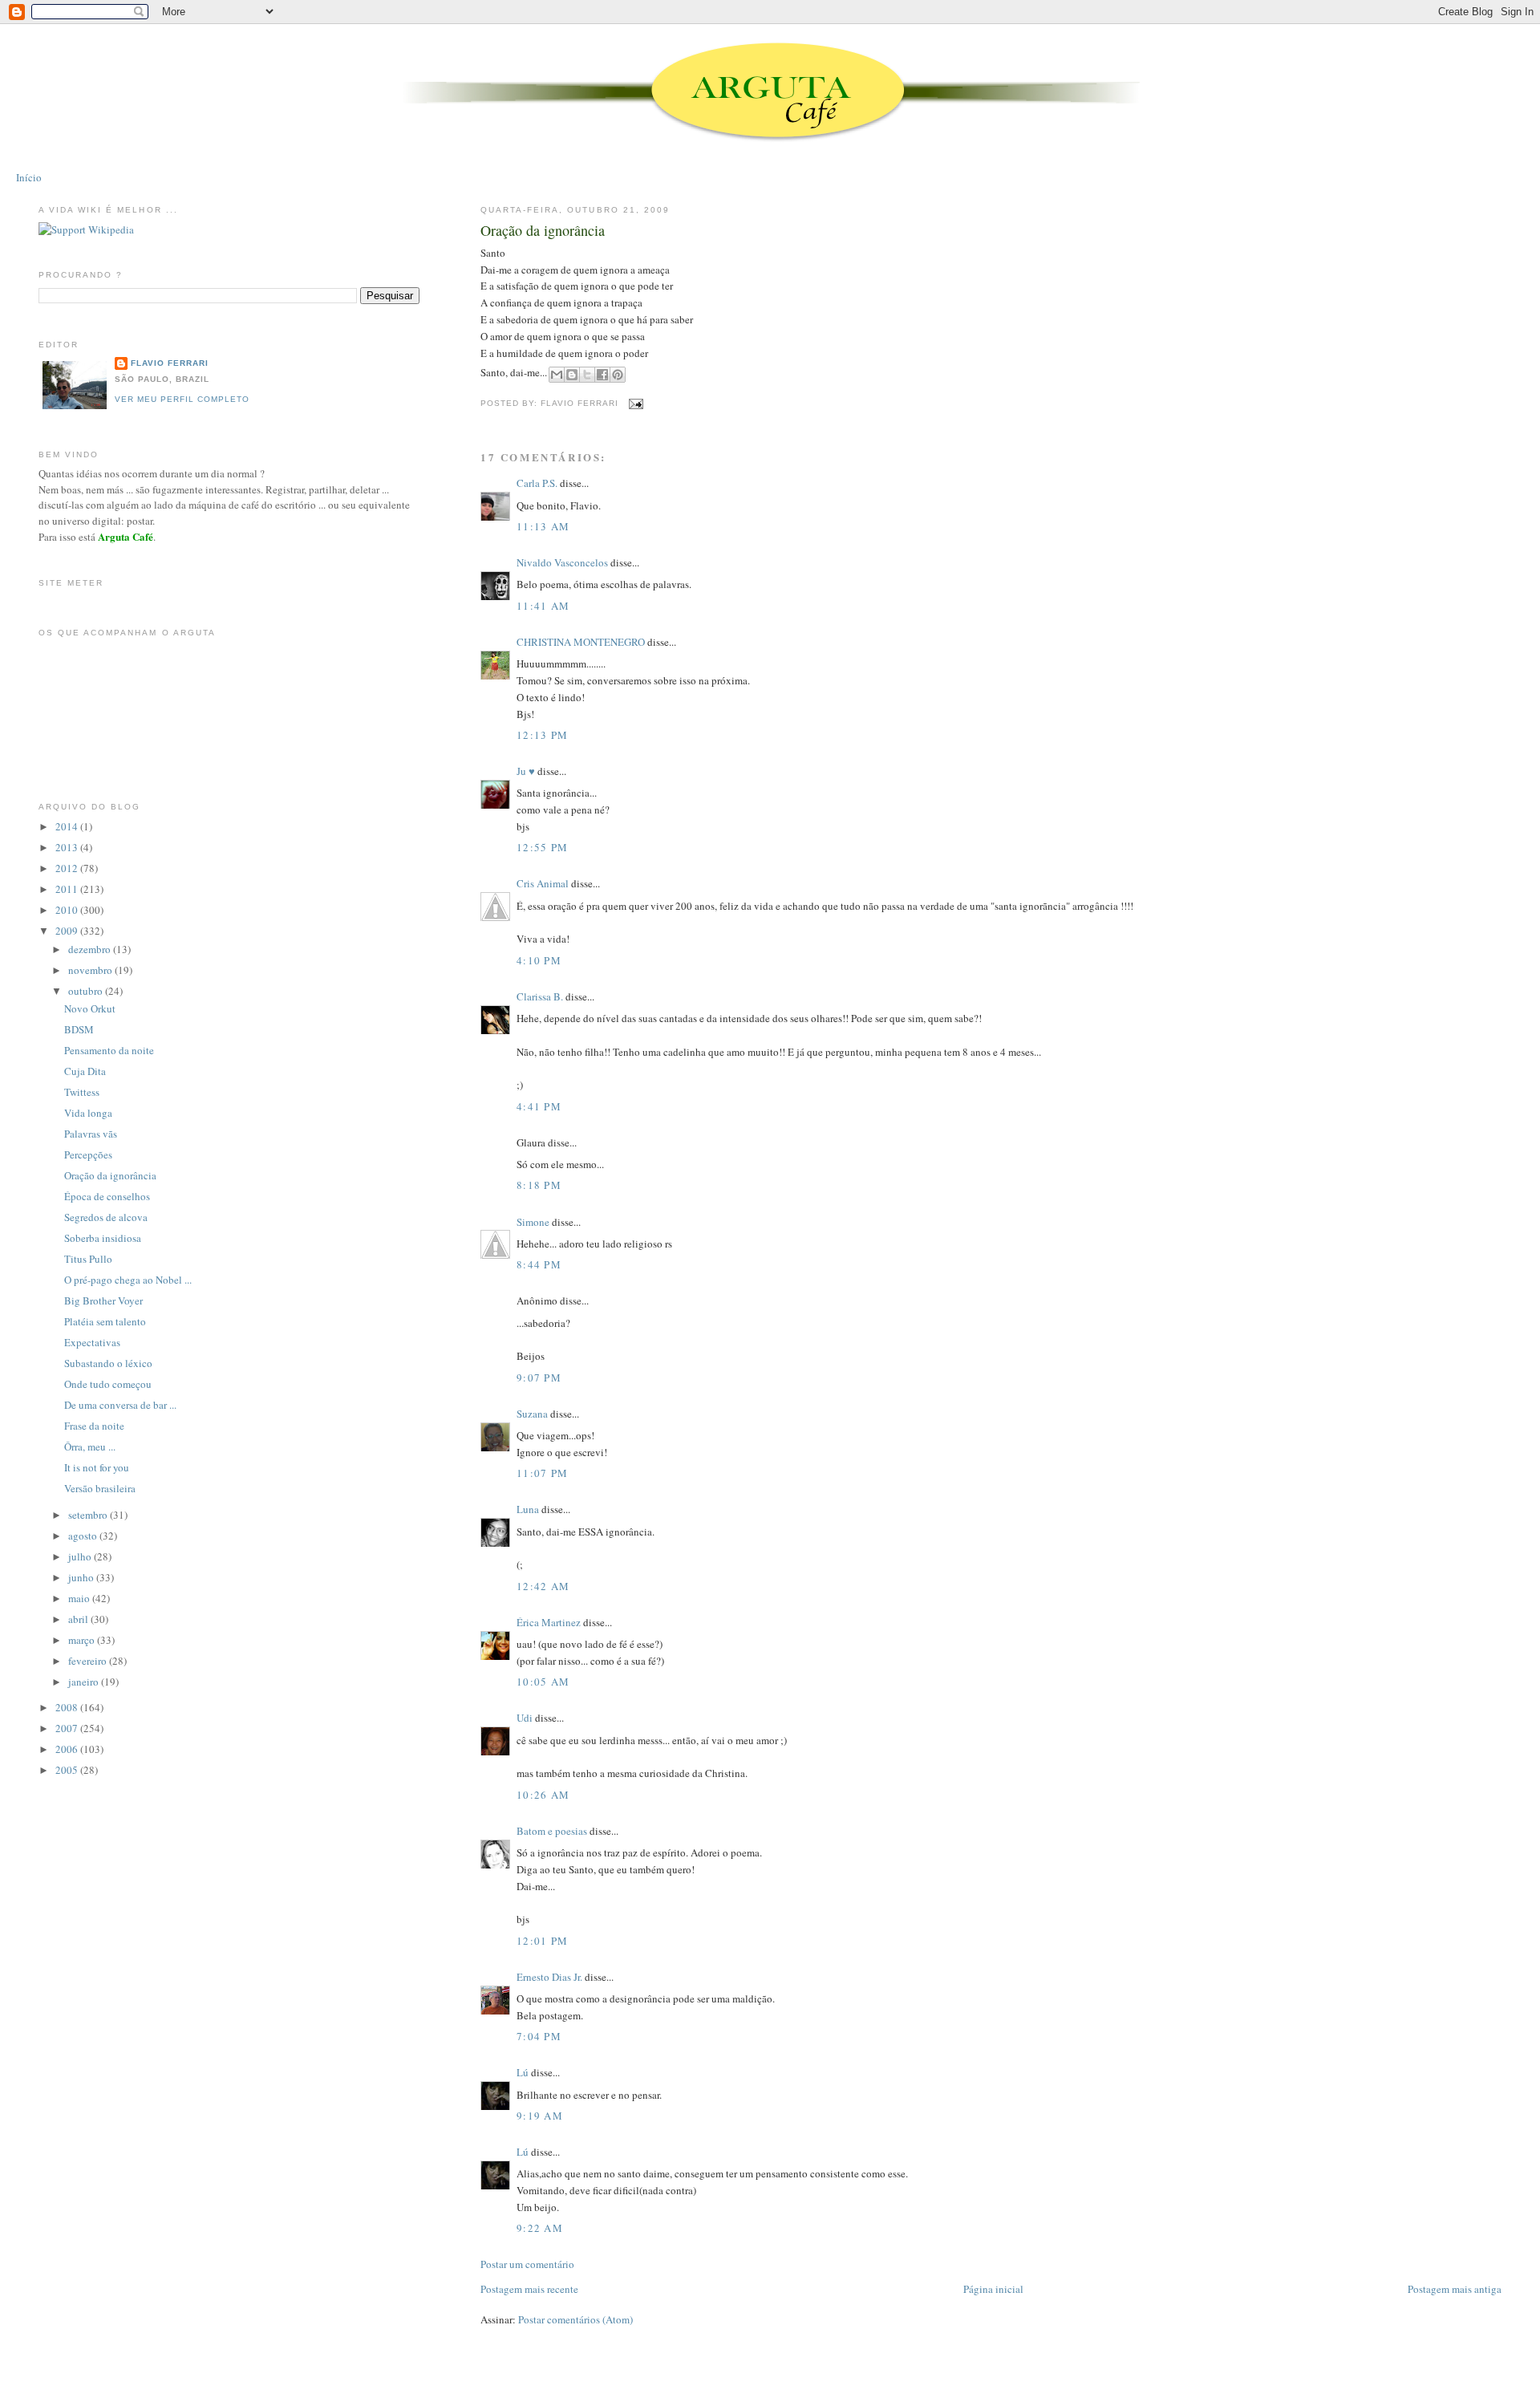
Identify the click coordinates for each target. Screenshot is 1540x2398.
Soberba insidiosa (103, 1238)
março (83, 1640)
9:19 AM (540, 2116)
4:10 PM (539, 960)
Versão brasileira (100, 1488)
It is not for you (97, 1467)
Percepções (88, 1154)
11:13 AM (543, 526)
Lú (523, 2072)
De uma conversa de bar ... (120, 1405)
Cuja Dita (85, 1071)
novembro (91, 970)
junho (82, 1577)
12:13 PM (542, 735)
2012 (68, 868)
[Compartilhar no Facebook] (602, 375)
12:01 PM (542, 1941)
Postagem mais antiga (1455, 2289)
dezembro (91, 949)
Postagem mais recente (529, 2289)
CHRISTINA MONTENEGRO (581, 642)
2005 (68, 1770)
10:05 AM (543, 1682)
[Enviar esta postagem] (634, 403)
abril (79, 1619)
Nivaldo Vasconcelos (562, 562)
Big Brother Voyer (103, 1300)
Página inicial (993, 2289)
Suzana (532, 1414)
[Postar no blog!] (572, 375)
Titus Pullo (88, 1259)
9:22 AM (540, 2228)
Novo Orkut (90, 1008)
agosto (84, 1536)
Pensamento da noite (109, 1050)
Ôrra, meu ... (90, 1447)
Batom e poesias (552, 1831)
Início (29, 177)
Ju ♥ (526, 771)
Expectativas (92, 1342)
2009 (68, 931)
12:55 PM (542, 847)
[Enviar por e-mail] (557, 375)
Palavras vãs (91, 1134)
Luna (528, 1509)
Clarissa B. (540, 996)
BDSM (79, 1029)
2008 (68, 1707)
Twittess (82, 1092)
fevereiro (89, 1661)
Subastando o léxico (108, 1363)
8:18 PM (539, 1185)
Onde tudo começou (108, 1384)
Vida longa (88, 1113)
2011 (68, 889)
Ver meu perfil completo (182, 399)
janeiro (85, 1682)
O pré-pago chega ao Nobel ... (128, 1280)
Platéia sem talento (105, 1321)
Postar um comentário (527, 2264)
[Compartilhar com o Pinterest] (618, 375)
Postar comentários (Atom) (575, 2319)
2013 (68, 847)
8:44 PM (539, 1264)
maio (80, 1598)
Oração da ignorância (543, 230)
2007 (68, 1728)
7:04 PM (539, 2036)
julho (81, 1556)
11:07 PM (542, 1473)
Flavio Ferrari (170, 363)
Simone (533, 1222)
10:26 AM (543, 1795)
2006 (68, 1749)
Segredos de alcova (106, 1217)
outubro (87, 991)
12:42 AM (543, 1586)
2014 (68, 826)
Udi (525, 1718)
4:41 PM (539, 1106)
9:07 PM (539, 1378)
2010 (68, 910)
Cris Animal (543, 883)
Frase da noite (94, 1426)
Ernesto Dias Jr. (549, 1977)
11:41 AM (543, 606)
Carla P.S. (537, 483)
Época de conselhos (107, 1196)
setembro (89, 1515)
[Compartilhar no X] (587, 375)
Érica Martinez (549, 1622)
